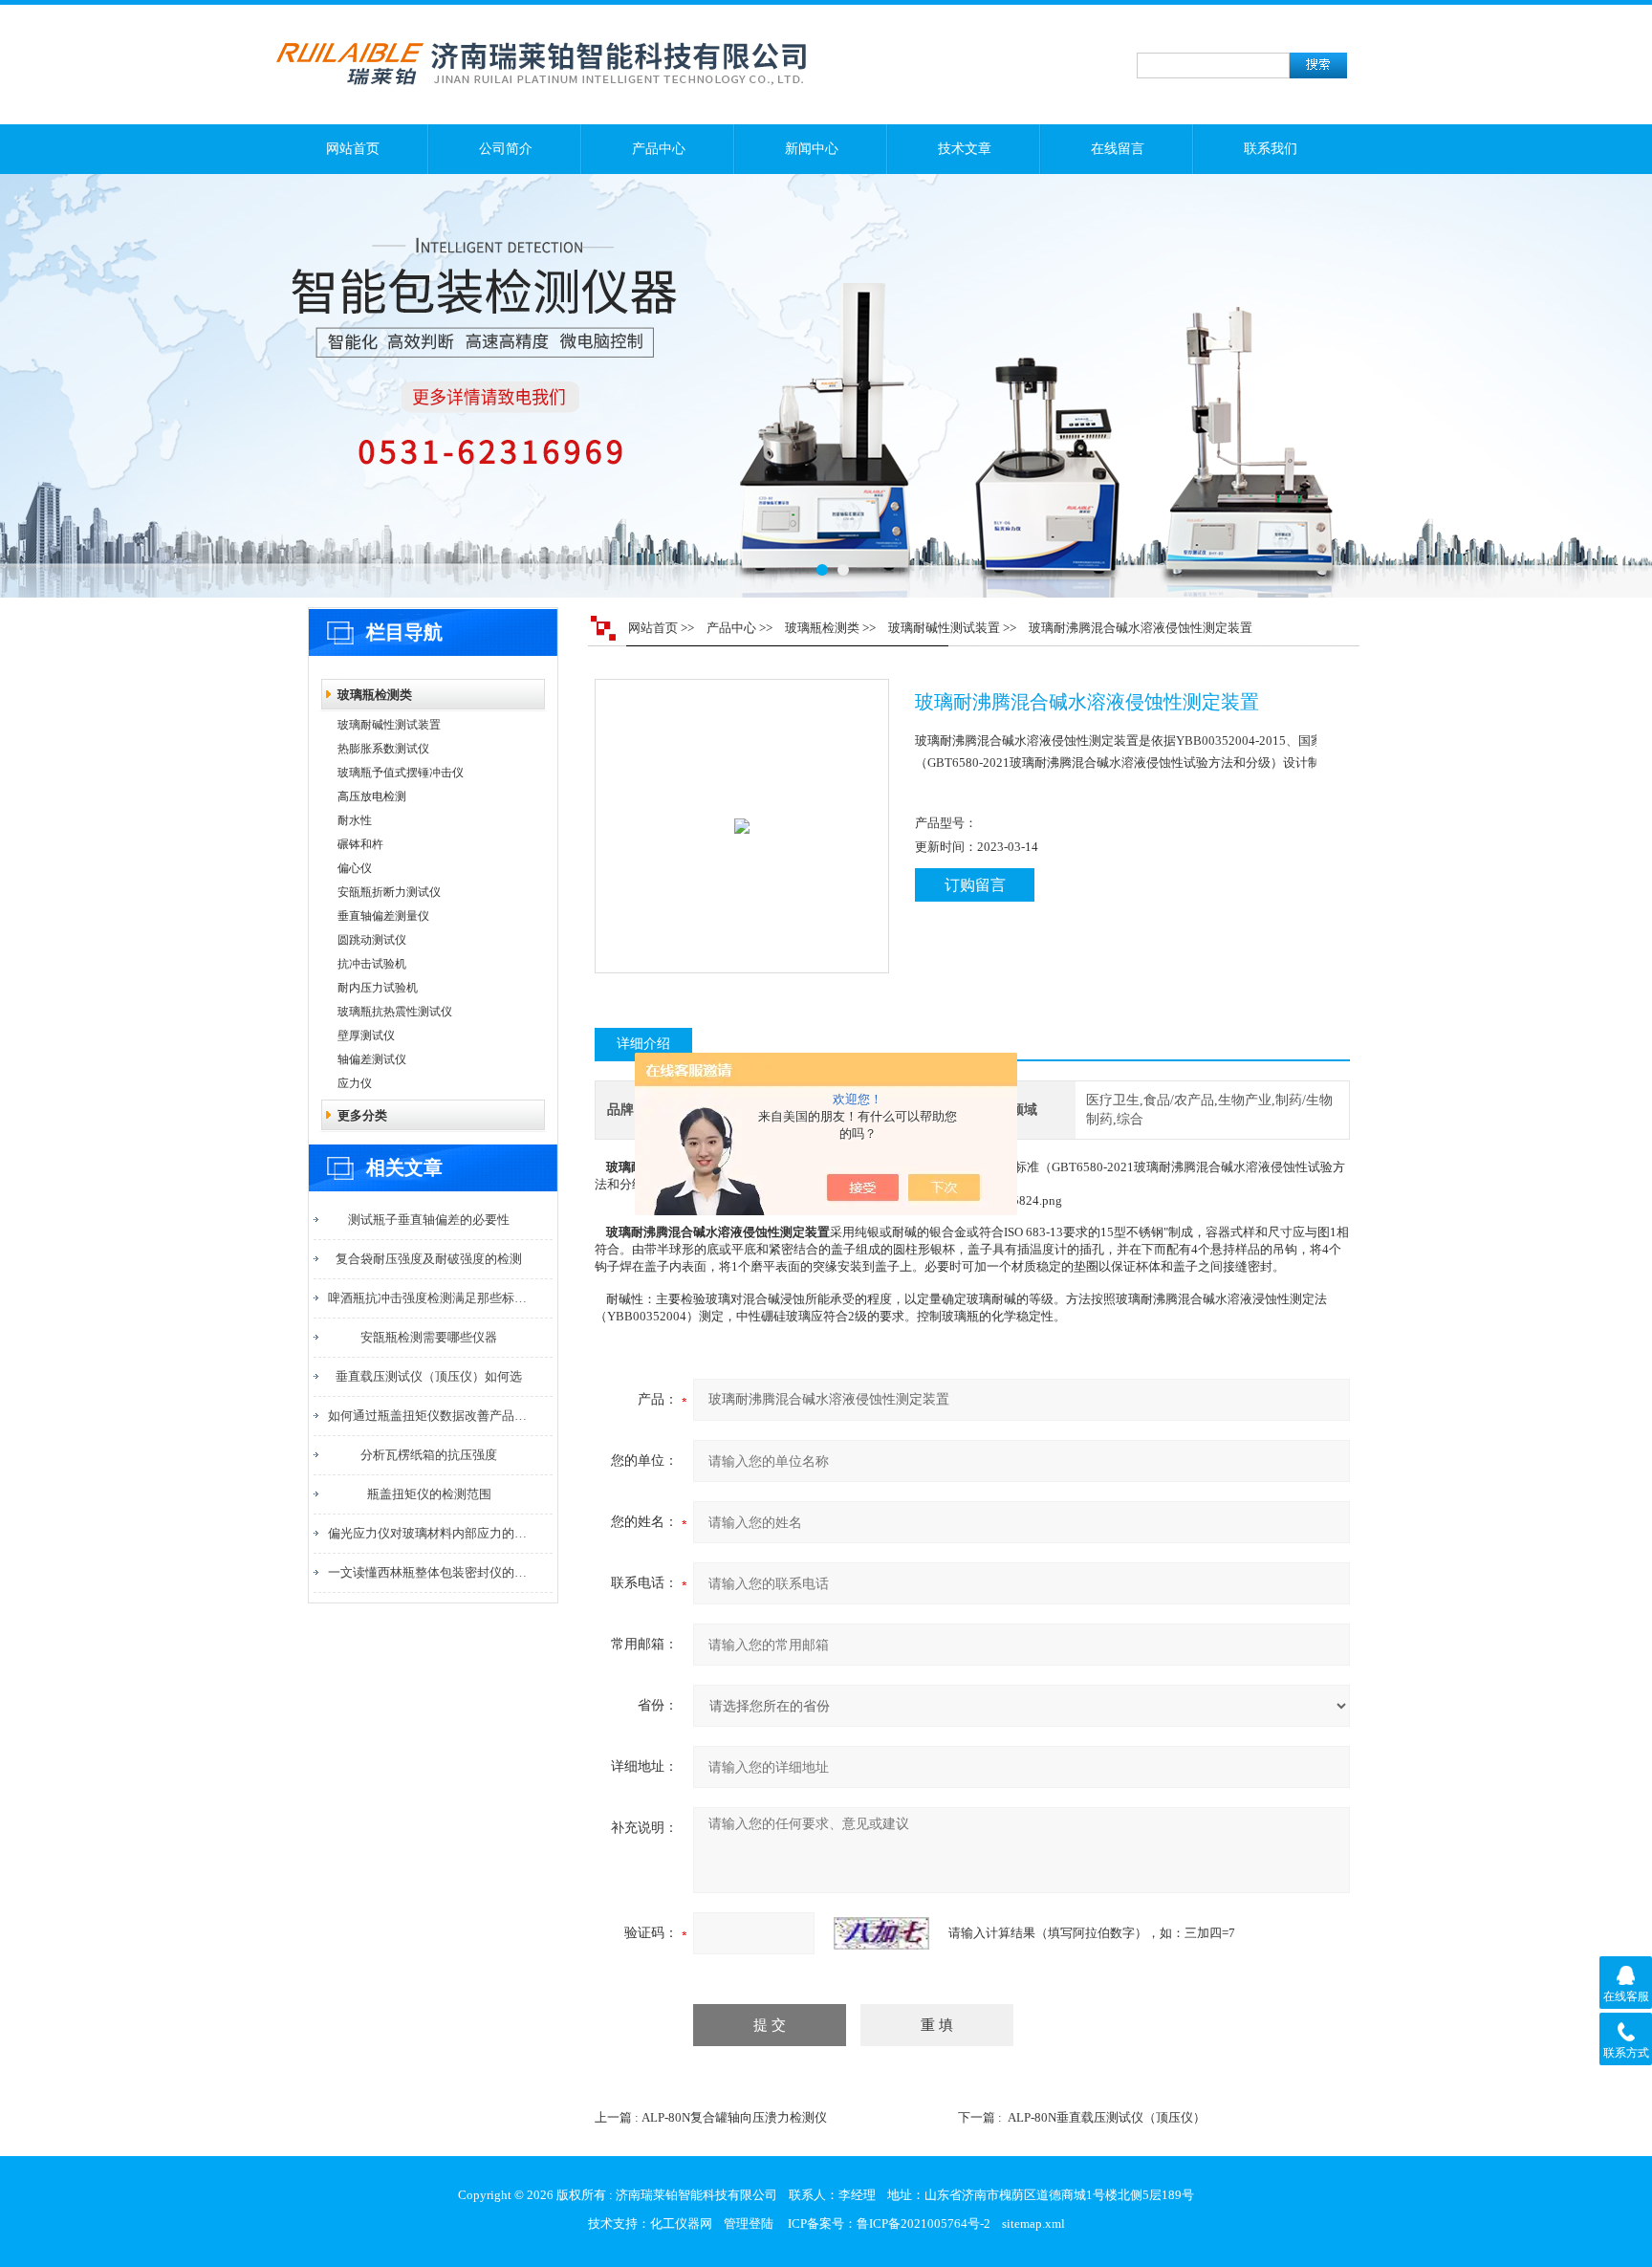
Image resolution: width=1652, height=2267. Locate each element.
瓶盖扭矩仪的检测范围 (429, 1494)
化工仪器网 (681, 2223)
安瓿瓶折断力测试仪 (389, 892)
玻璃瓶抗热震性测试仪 (395, 1012)
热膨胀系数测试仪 (383, 749)
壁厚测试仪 (366, 1035)
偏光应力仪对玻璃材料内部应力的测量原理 (429, 1533)
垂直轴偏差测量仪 (383, 916)
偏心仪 (355, 868)
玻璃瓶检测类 (375, 695)
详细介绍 (643, 1044)
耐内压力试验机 (378, 988)
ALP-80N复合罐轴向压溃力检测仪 (734, 2117)
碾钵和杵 (360, 844)
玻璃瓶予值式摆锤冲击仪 (401, 773)
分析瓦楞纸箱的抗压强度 (429, 1455)
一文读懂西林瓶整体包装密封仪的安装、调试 (429, 1572)
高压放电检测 (372, 796)
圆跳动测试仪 (372, 940)
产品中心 (659, 149)
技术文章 (965, 149)
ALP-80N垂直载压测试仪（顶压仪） (1107, 2117)
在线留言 (1118, 149)
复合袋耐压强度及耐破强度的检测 (429, 1259)
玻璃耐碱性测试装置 (389, 725)
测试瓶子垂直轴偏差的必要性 (429, 1220)
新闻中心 (812, 149)
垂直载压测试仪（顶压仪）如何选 (429, 1376)
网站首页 (353, 149)
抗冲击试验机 (372, 964)
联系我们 (1271, 149)
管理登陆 (749, 2223)
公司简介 (506, 149)
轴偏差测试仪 (372, 1059)
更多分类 (362, 1115)
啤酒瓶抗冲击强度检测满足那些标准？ (429, 1298)
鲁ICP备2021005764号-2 (924, 2223)
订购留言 (975, 885)
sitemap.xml (1033, 2223)
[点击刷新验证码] (881, 1933)
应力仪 (355, 1083)
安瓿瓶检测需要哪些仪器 (429, 1337)
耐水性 (355, 820)
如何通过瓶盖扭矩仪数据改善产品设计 (429, 1416)
